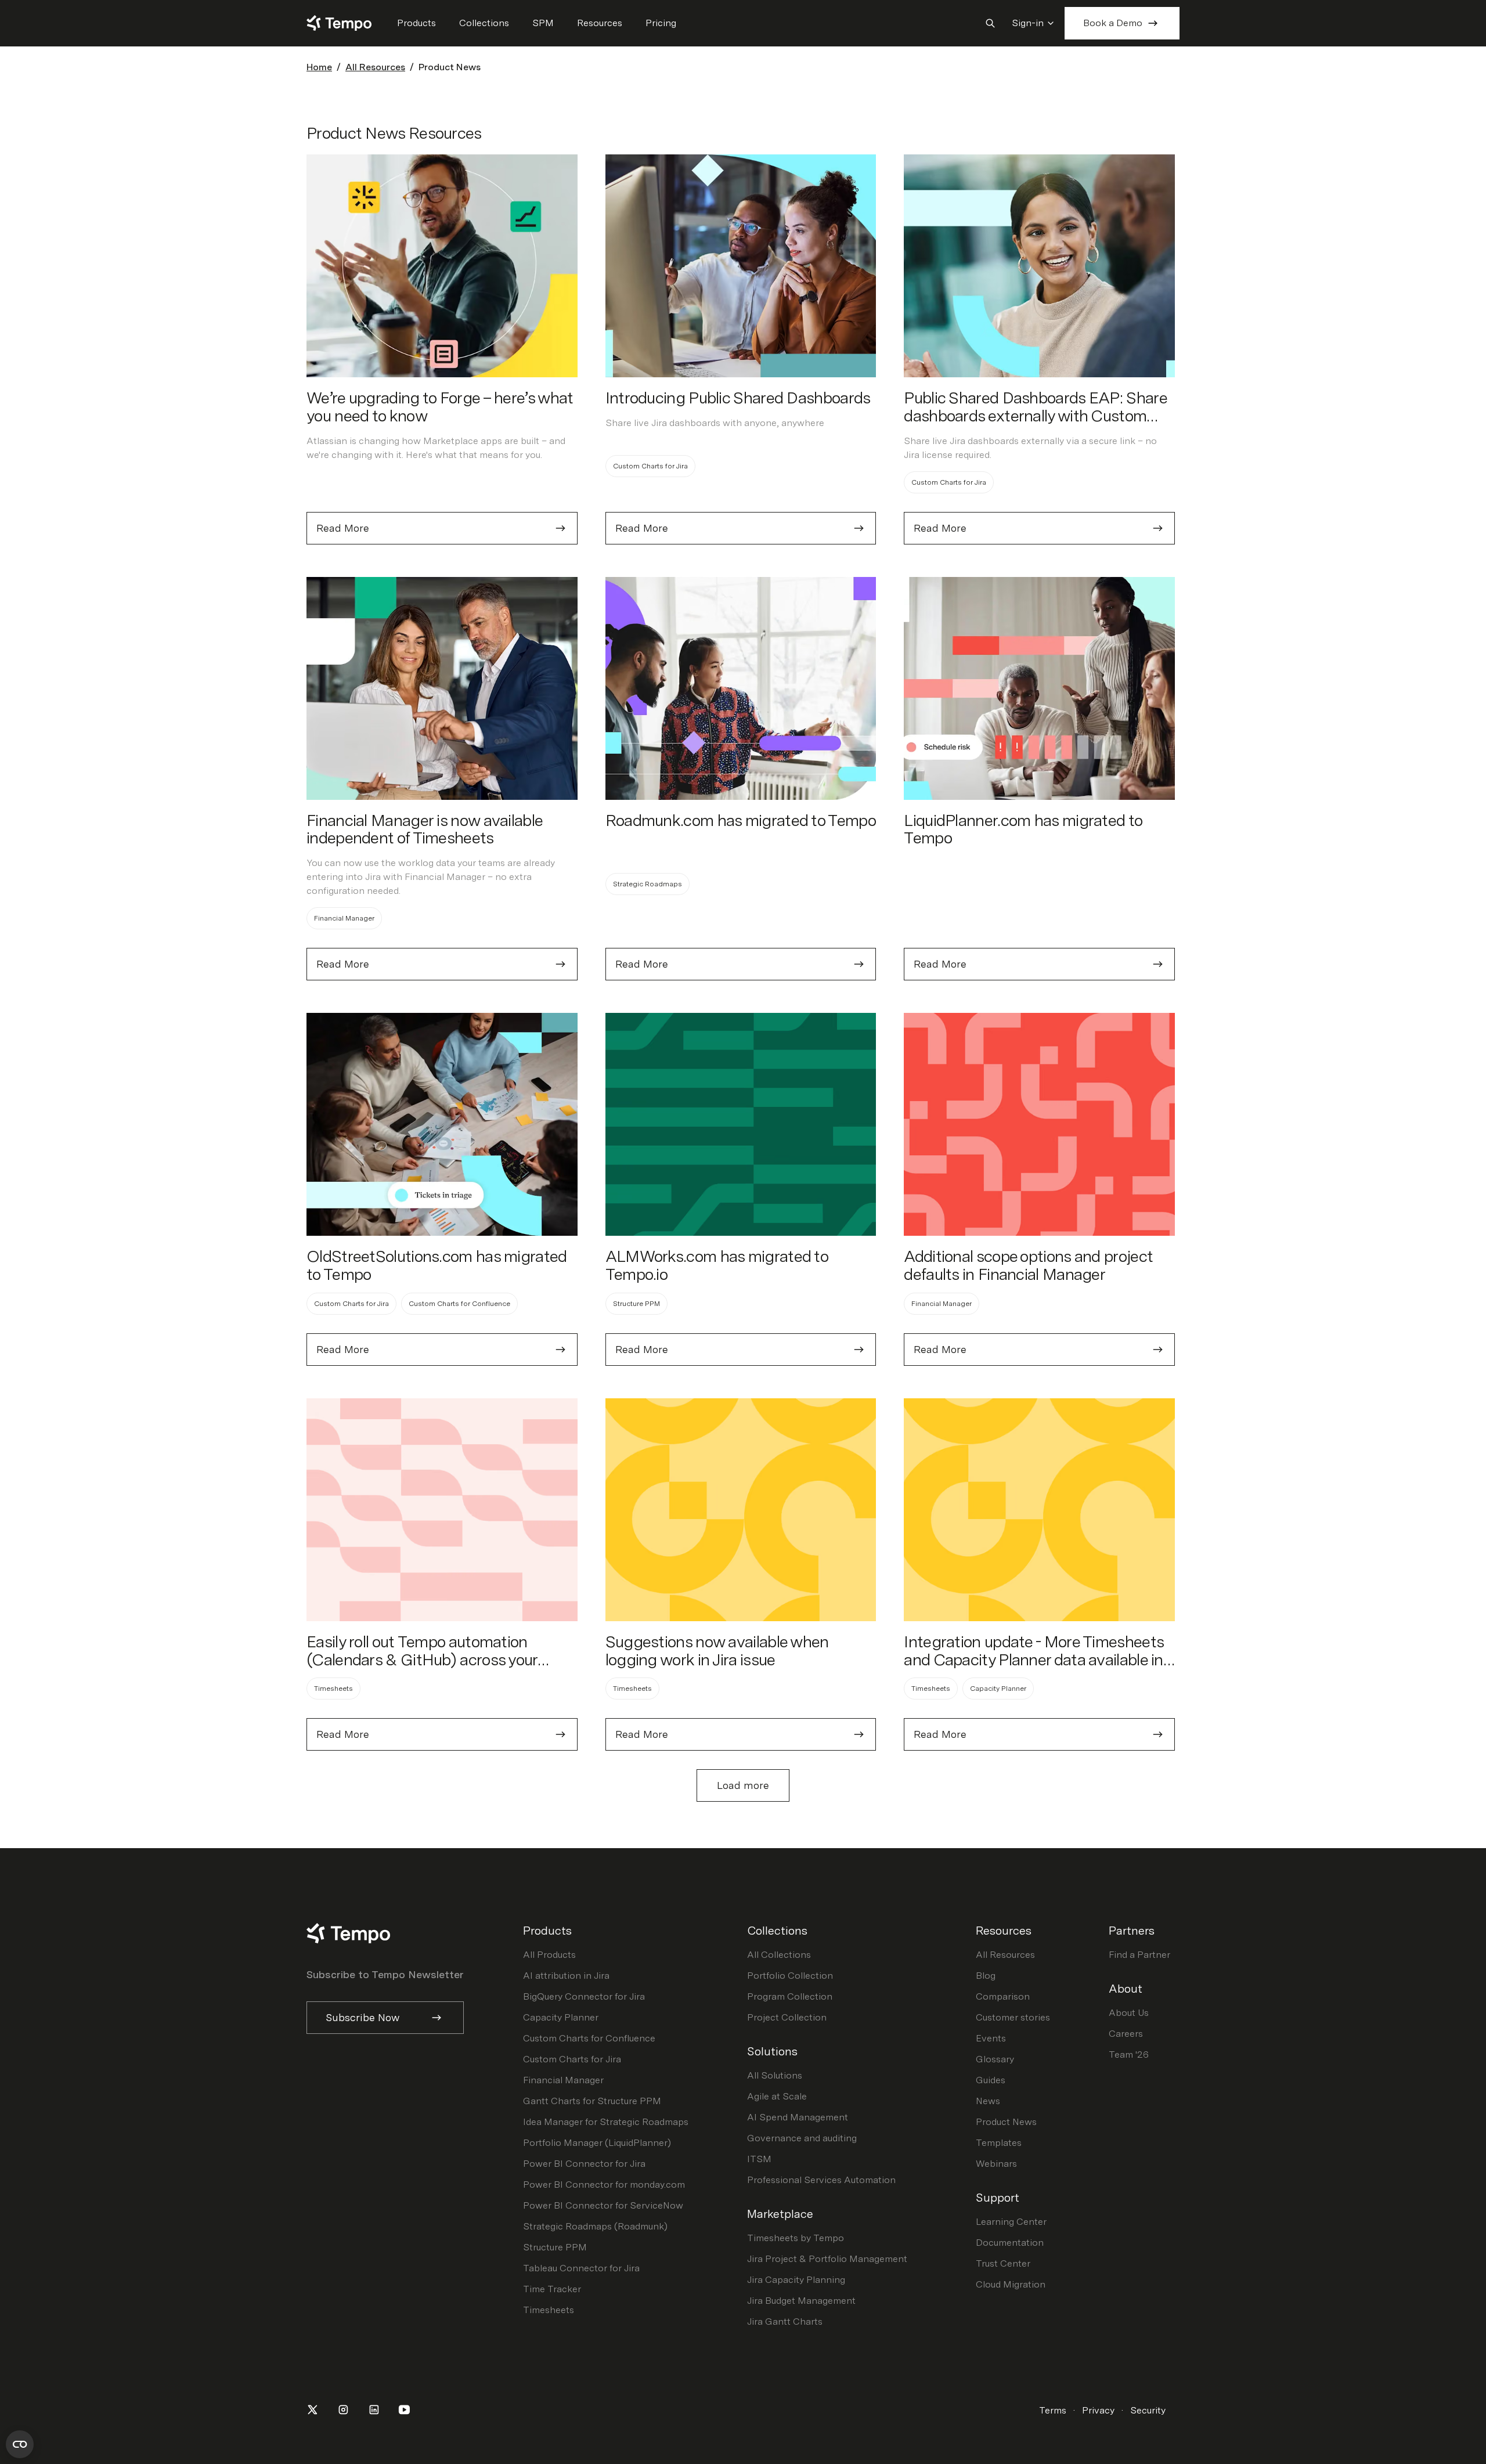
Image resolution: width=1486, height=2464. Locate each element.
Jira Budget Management (801, 2301)
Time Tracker (552, 2289)
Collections (484, 23)
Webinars (996, 2164)
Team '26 (1129, 2054)
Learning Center (1011, 2222)
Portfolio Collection (790, 1976)
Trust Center (1003, 2263)
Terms (1053, 2410)
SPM (543, 23)
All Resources (375, 67)
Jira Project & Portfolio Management (827, 2259)
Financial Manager (563, 2080)
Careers (1126, 2034)
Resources (600, 23)
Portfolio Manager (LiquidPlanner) (597, 2143)
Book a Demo (1113, 23)
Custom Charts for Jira (572, 2059)
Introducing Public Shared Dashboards (738, 398)
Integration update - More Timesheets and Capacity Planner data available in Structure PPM (1034, 1659)
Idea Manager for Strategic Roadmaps (606, 2122)
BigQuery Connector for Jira (584, 1996)
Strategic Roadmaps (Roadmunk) (595, 2226)
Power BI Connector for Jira (584, 2164)
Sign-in (1028, 23)
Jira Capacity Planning (796, 2280)
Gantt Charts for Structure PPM (592, 2101)
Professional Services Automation (821, 2180)
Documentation (1010, 2243)
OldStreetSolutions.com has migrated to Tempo (437, 1265)
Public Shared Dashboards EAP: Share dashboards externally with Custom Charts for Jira (1035, 416)
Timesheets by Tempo (796, 2238)
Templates (999, 2143)
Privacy (1098, 2410)
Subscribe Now (363, 2017)
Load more (743, 1785)
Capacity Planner (561, 2017)
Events (991, 2038)
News (988, 2101)
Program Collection (790, 1996)
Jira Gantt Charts (785, 2322)
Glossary (995, 2059)
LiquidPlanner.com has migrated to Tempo (1023, 829)
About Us (1129, 2013)
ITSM (759, 2159)
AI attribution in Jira (566, 1976)
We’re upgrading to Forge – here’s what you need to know (440, 407)
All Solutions (775, 2075)
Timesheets (549, 2310)
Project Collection (787, 2017)
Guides (991, 2080)
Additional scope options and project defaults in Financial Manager (1028, 1265)
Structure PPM (555, 2247)
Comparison (1003, 1996)
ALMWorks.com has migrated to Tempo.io (717, 1265)
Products (416, 23)
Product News (1006, 2122)
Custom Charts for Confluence (589, 2038)
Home (319, 67)
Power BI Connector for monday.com (604, 2185)
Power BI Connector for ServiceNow (603, 2205)
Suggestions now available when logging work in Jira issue (717, 1651)
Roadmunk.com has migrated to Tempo (741, 820)
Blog (986, 1976)
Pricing (661, 23)
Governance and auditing (802, 2138)
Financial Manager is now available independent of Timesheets (424, 829)
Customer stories (1013, 2017)
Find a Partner (1139, 1955)
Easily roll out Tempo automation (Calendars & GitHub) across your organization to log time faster (422, 1659)
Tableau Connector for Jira (581, 2268)
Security (1148, 2410)
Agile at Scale (777, 2096)
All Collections (779, 1955)
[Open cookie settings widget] (20, 2444)
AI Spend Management (798, 2117)
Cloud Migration (1011, 2284)
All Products (549, 1955)
